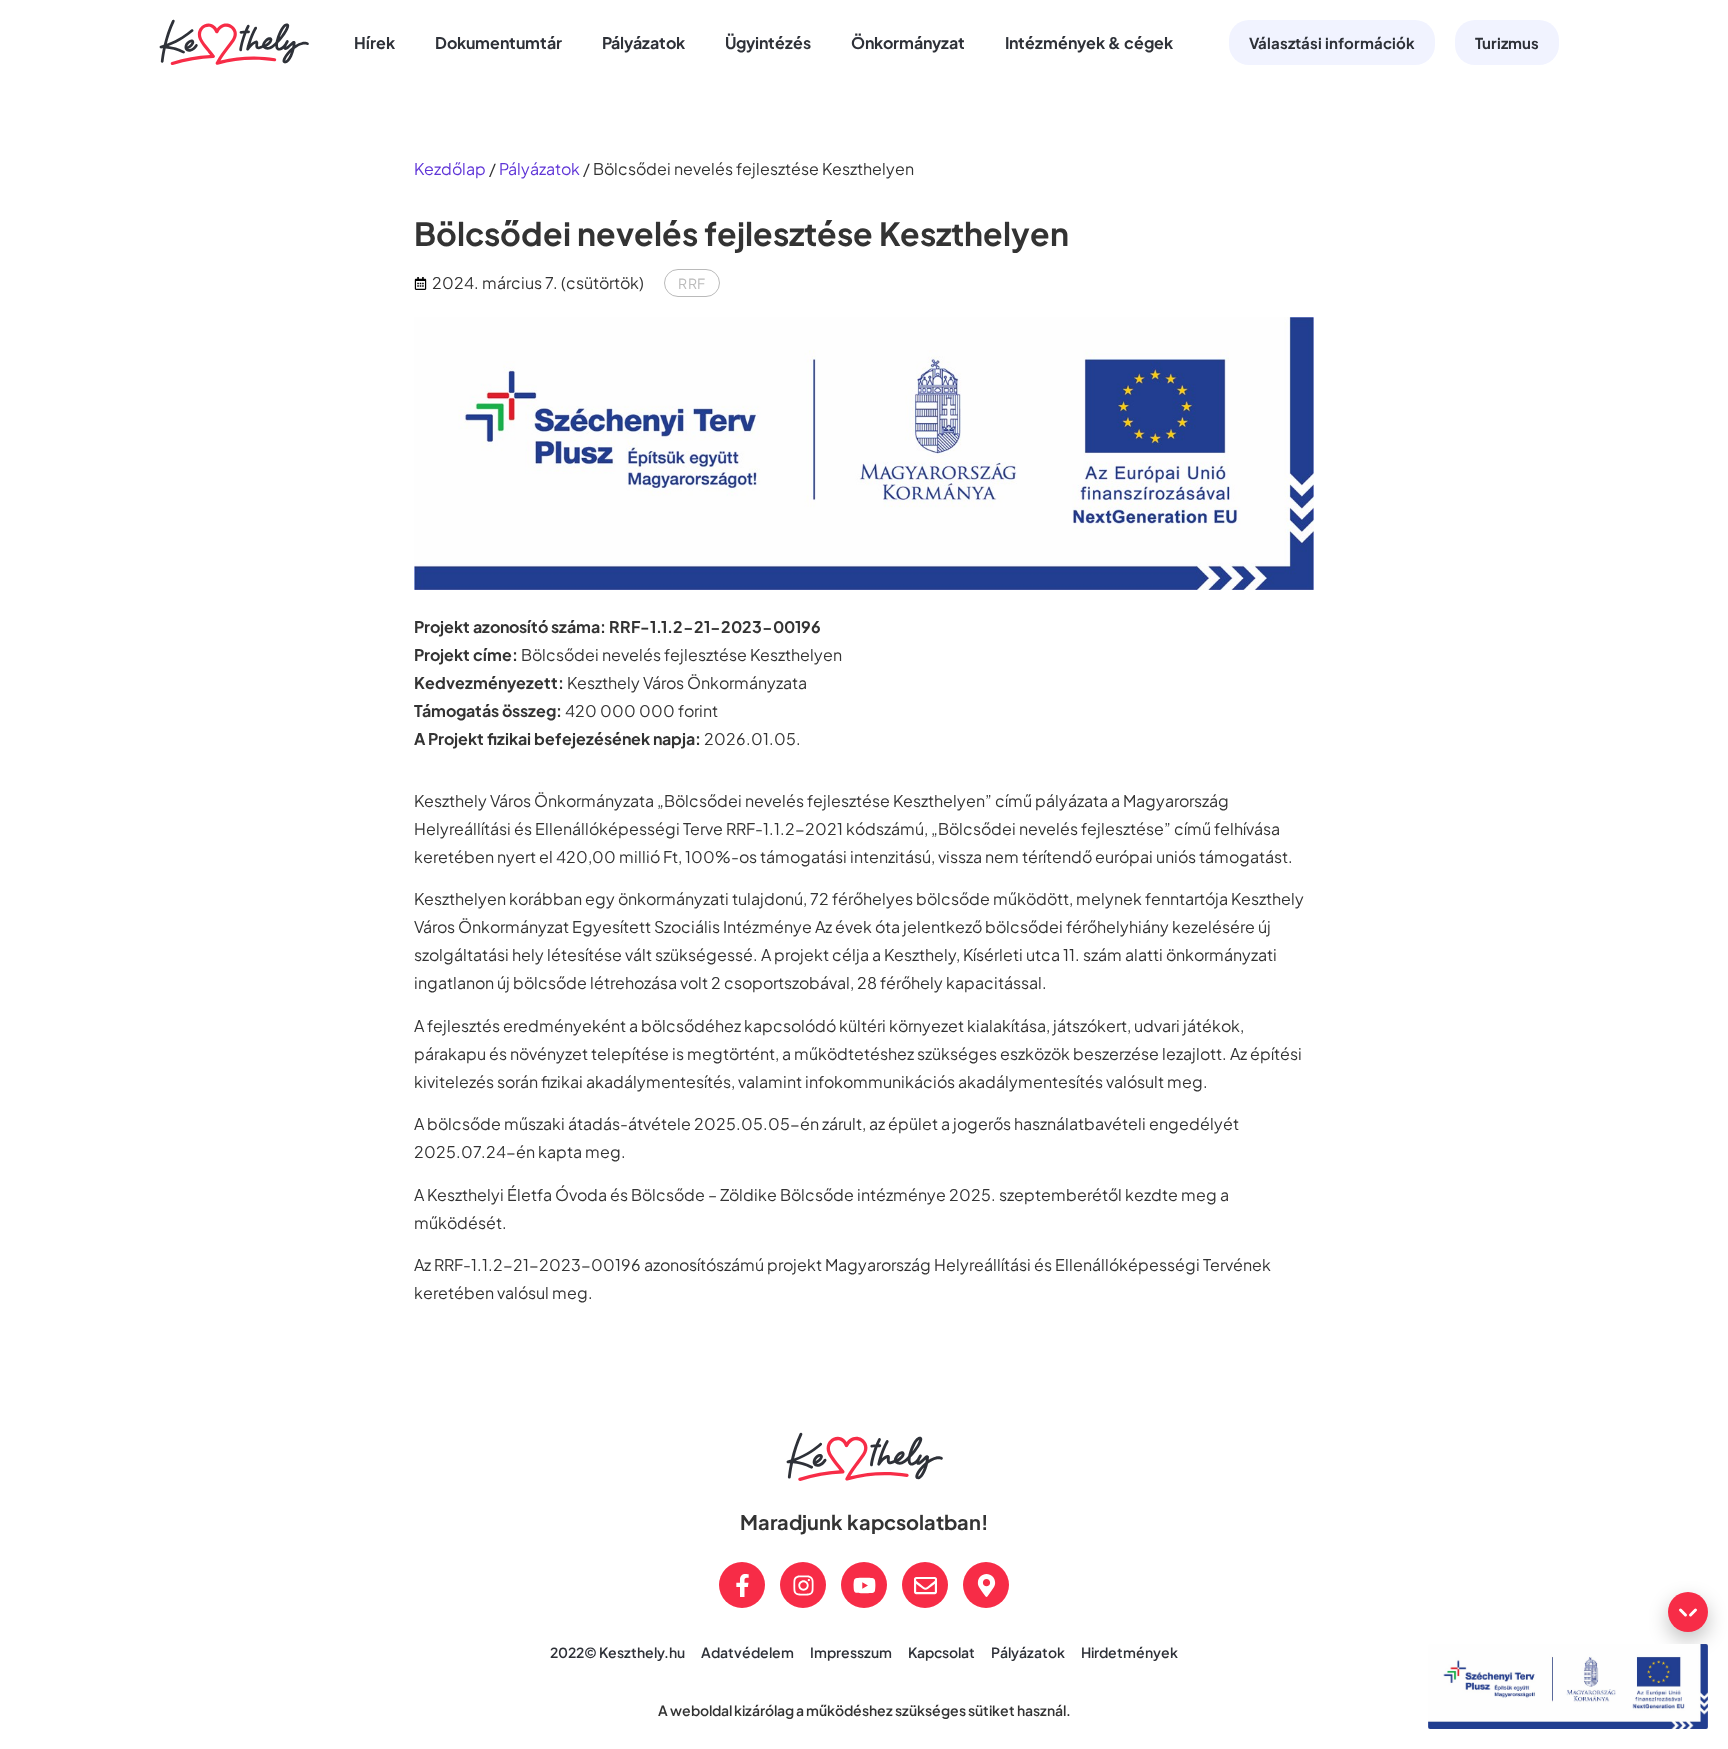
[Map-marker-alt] (986, 1585)
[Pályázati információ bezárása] (1688, 1612)
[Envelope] (925, 1585)
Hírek (374, 42)
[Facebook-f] (742, 1585)
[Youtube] (864, 1585)
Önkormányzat (908, 42)
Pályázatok (643, 42)
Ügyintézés (768, 42)
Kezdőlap (450, 168)
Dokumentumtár (498, 42)
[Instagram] (803, 1585)
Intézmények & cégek (1089, 42)
